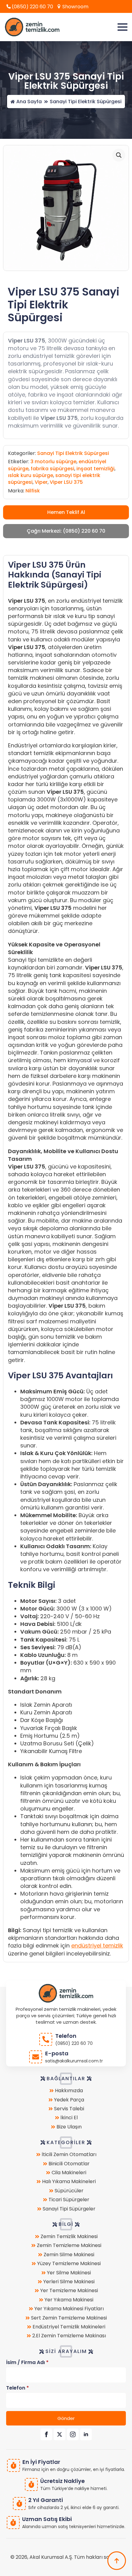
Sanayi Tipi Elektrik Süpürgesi (86, 102)
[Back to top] (117, 2561)
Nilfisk (33, 491)
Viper (41, 482)
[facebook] (46, 2434)
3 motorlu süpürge (53, 462)
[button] (119, 155)
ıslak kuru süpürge (31, 475)
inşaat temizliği (95, 469)
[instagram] (73, 2434)
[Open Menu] (122, 27)
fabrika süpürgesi (52, 469)
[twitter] (60, 2434)
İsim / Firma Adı (27, 2363)
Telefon (17, 2388)
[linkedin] (86, 2434)
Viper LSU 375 (66, 482)
